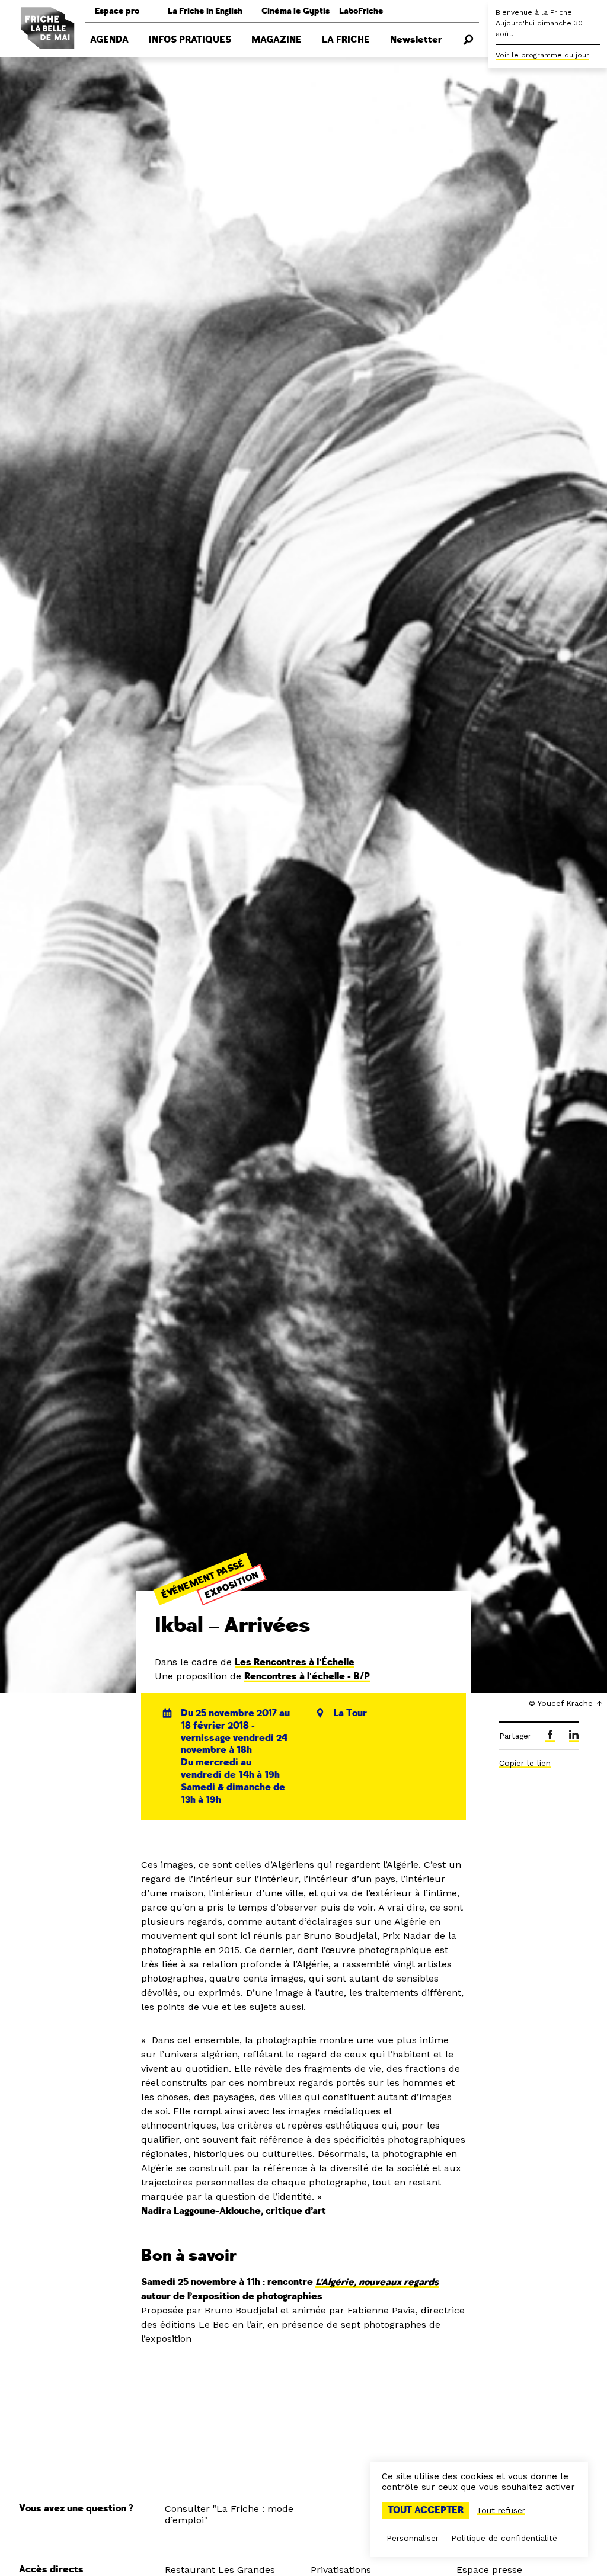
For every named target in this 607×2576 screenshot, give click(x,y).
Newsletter (416, 40)
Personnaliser (413, 2538)
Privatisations (341, 2570)
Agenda (109, 40)
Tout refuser (501, 2510)
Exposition (232, 1585)
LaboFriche (361, 11)
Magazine (277, 40)
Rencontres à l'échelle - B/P (307, 1676)
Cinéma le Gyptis (295, 11)
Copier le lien (525, 1763)
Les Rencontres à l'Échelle (295, 1662)
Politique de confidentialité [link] (504, 2538)
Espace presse (489, 2570)
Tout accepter (426, 2510)
